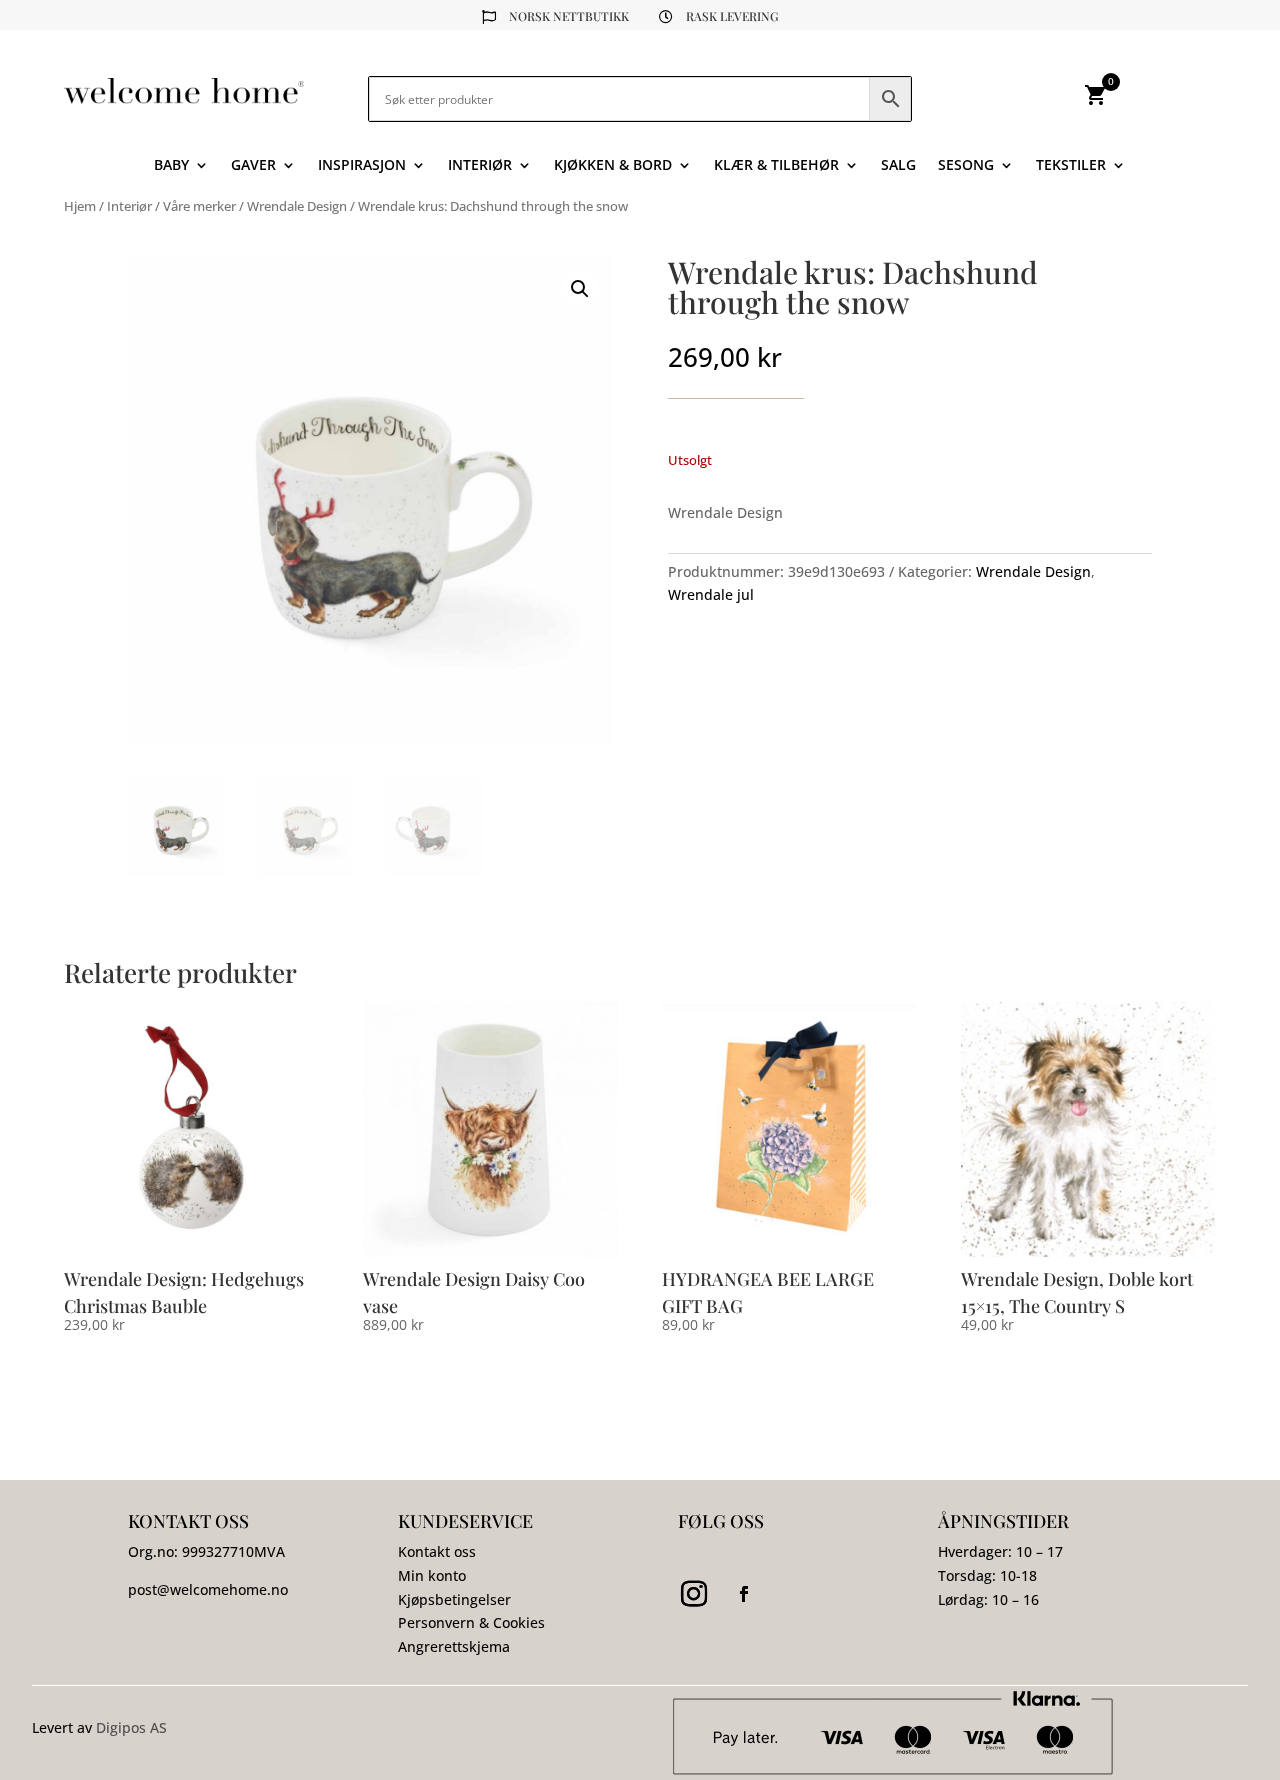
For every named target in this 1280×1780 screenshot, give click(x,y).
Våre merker (199, 206)
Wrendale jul (711, 594)
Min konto (432, 1575)
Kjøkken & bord (613, 166)
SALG (898, 166)
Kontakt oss (437, 1551)
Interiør (480, 166)
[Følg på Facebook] (744, 1594)
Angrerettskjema (454, 1646)
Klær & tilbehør (776, 166)
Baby (171, 166)
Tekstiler (1071, 166)
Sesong (966, 166)
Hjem (80, 206)
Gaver (253, 166)
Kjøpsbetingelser (454, 1599)
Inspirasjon (362, 166)
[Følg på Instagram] (694, 1594)
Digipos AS (131, 1727)
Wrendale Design (297, 206)
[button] (580, 289)
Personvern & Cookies (471, 1622)
